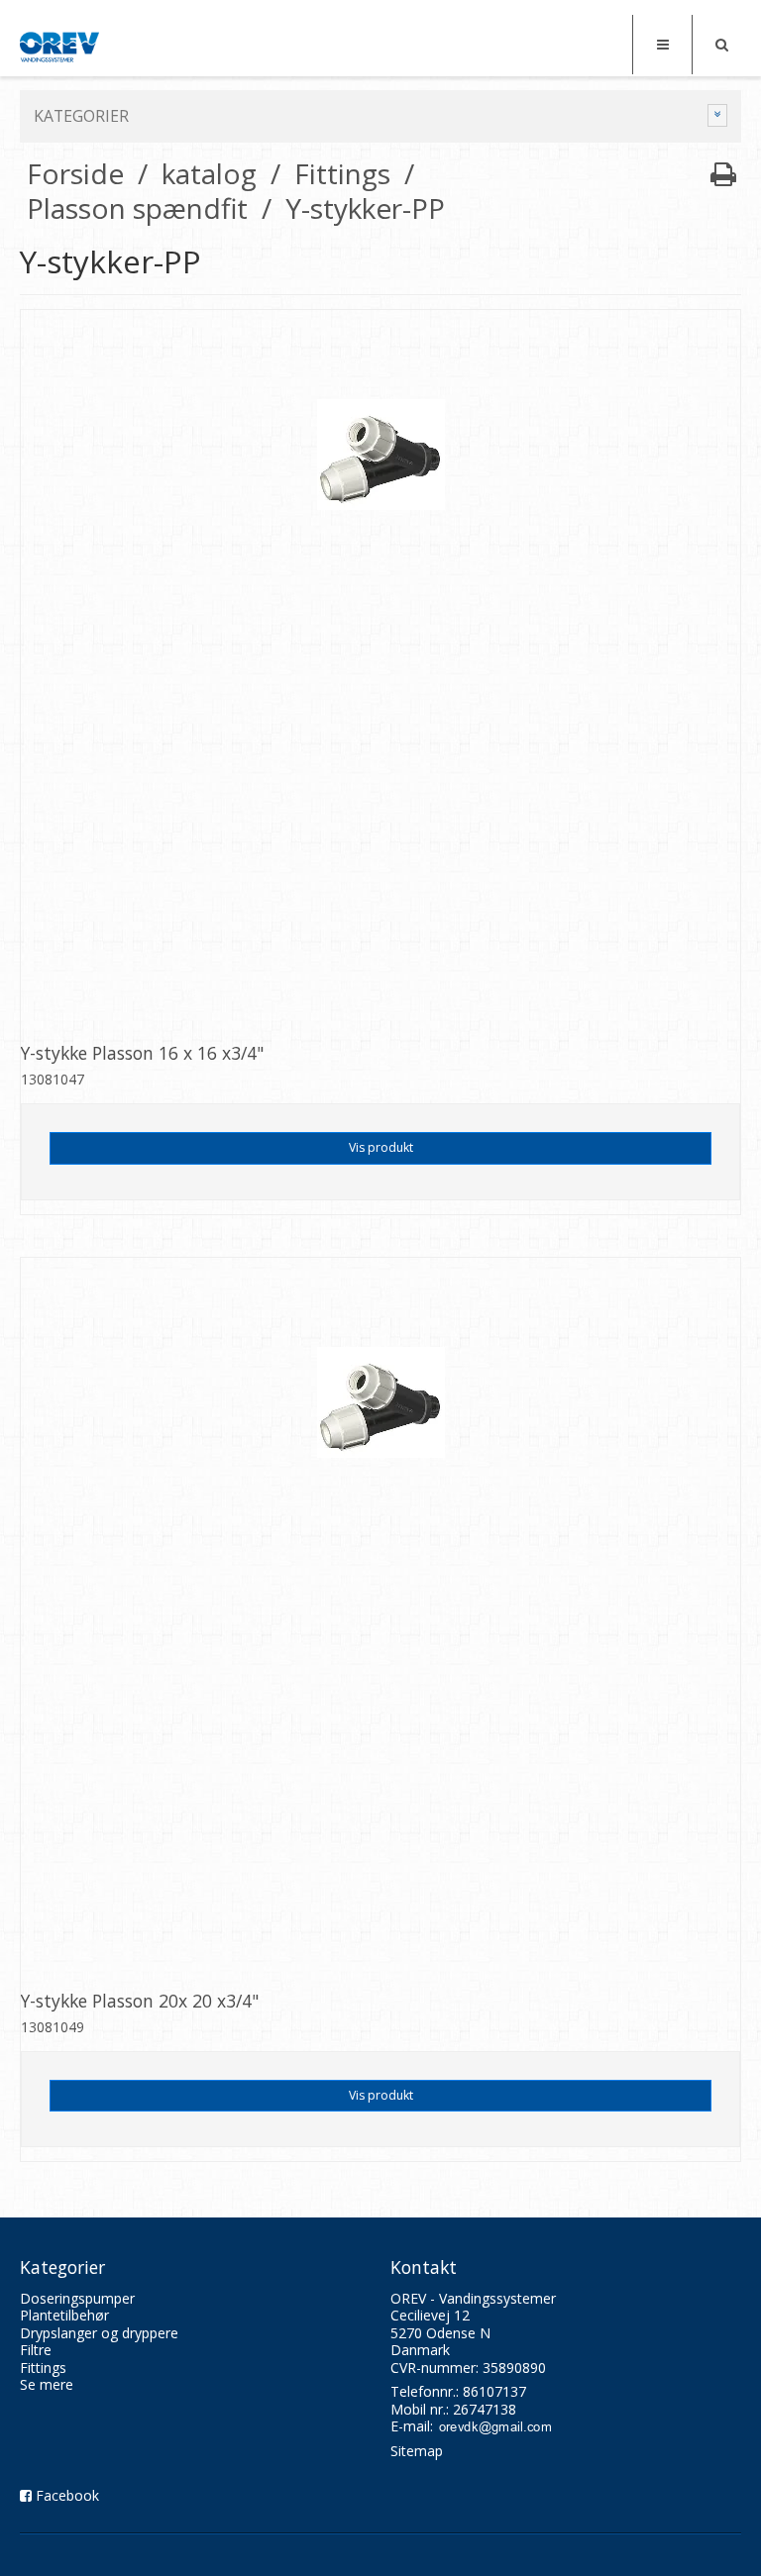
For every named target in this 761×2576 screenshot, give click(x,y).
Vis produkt (381, 1147)
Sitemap (417, 2451)
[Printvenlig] (723, 173)
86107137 (494, 2391)
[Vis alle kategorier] (717, 115)
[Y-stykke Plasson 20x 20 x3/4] (380, 1617)
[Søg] (721, 45)
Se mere (47, 2384)
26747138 (485, 2409)
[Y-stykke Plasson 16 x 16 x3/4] (380, 670)
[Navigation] (662, 45)
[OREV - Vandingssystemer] (59, 47)
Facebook (67, 2495)
